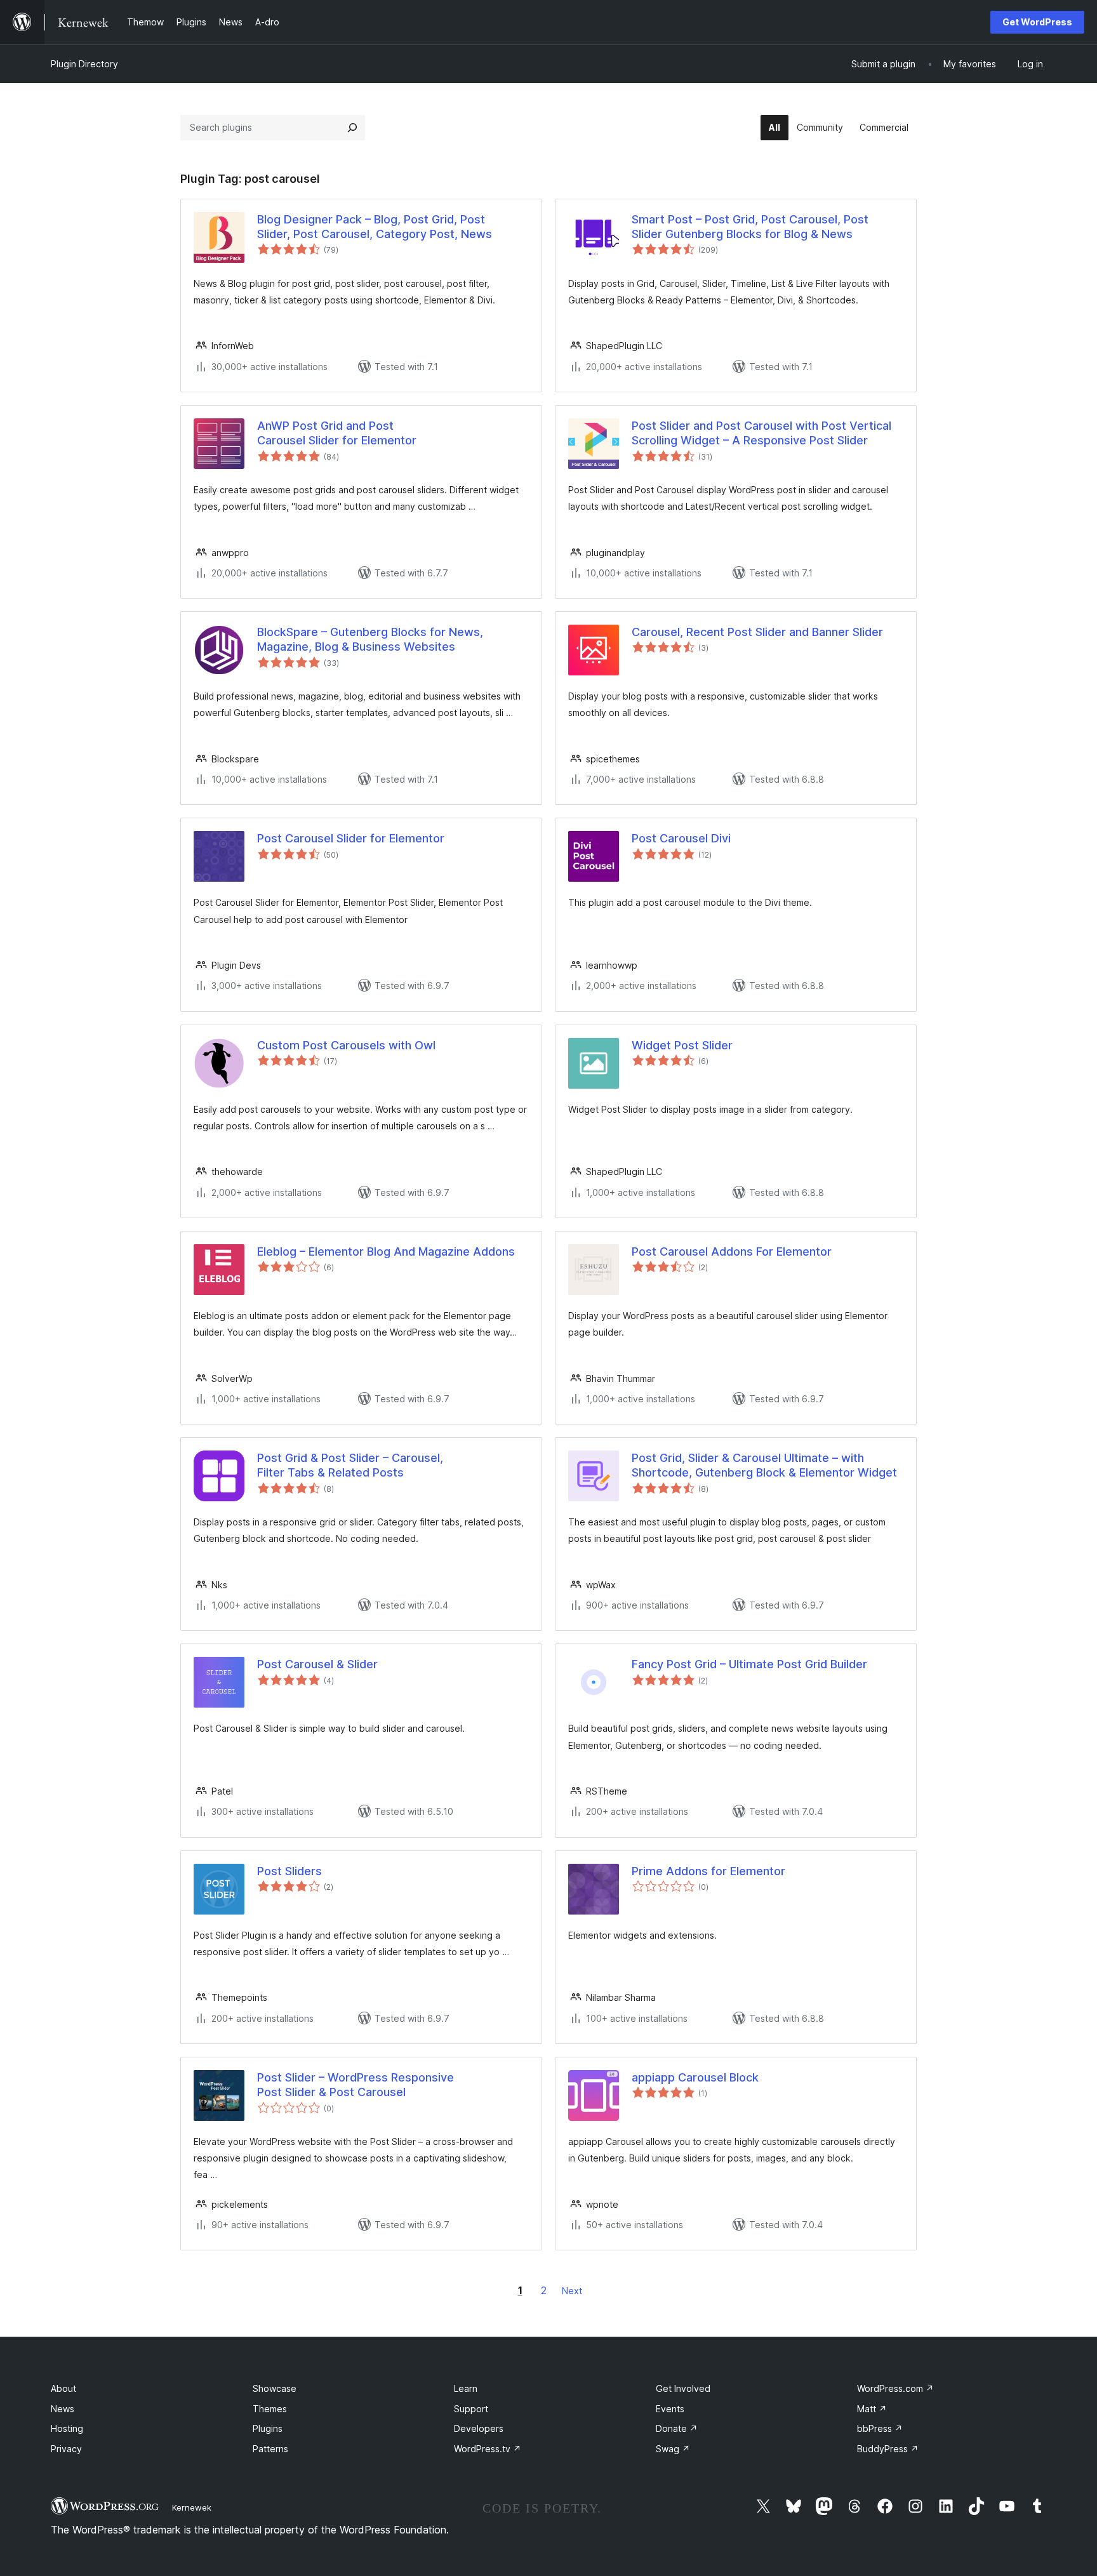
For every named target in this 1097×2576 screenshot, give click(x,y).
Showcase (275, 2388)
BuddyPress (888, 2449)
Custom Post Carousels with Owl (346, 1045)
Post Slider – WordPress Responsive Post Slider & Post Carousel (356, 2085)
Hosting (67, 2428)
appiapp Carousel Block (695, 2077)
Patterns (270, 2449)
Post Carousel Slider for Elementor (351, 838)
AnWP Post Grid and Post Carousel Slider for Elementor (337, 433)
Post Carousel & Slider (317, 1664)
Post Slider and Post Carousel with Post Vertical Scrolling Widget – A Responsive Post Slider (761, 433)
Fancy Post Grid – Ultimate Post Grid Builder (749, 1664)
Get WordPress (1037, 22)
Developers (479, 2428)
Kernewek (192, 2507)
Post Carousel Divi (681, 838)
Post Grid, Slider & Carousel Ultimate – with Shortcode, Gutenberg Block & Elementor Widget (764, 1465)
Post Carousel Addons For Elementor (732, 1251)
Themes (270, 2409)
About (63, 2388)
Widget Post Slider (682, 1045)
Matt (872, 2409)
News (63, 2409)
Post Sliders (289, 1871)
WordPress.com (895, 2388)
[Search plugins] (352, 128)
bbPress (880, 2428)
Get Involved (683, 2388)
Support (471, 2409)
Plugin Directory (84, 64)
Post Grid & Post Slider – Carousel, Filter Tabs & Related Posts (350, 1465)
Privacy (66, 2449)
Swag (673, 2449)
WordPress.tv (488, 2449)
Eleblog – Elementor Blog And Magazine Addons (386, 1251)
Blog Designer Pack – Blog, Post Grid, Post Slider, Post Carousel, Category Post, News (375, 227)
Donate (677, 2428)
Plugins (268, 2428)
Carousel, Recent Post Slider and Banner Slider (757, 632)
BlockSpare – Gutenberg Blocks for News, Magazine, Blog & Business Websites (370, 639)
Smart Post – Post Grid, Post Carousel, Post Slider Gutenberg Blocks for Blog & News (750, 227)
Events (670, 2409)
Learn (466, 2388)
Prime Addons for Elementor (708, 1871)
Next (572, 2291)
